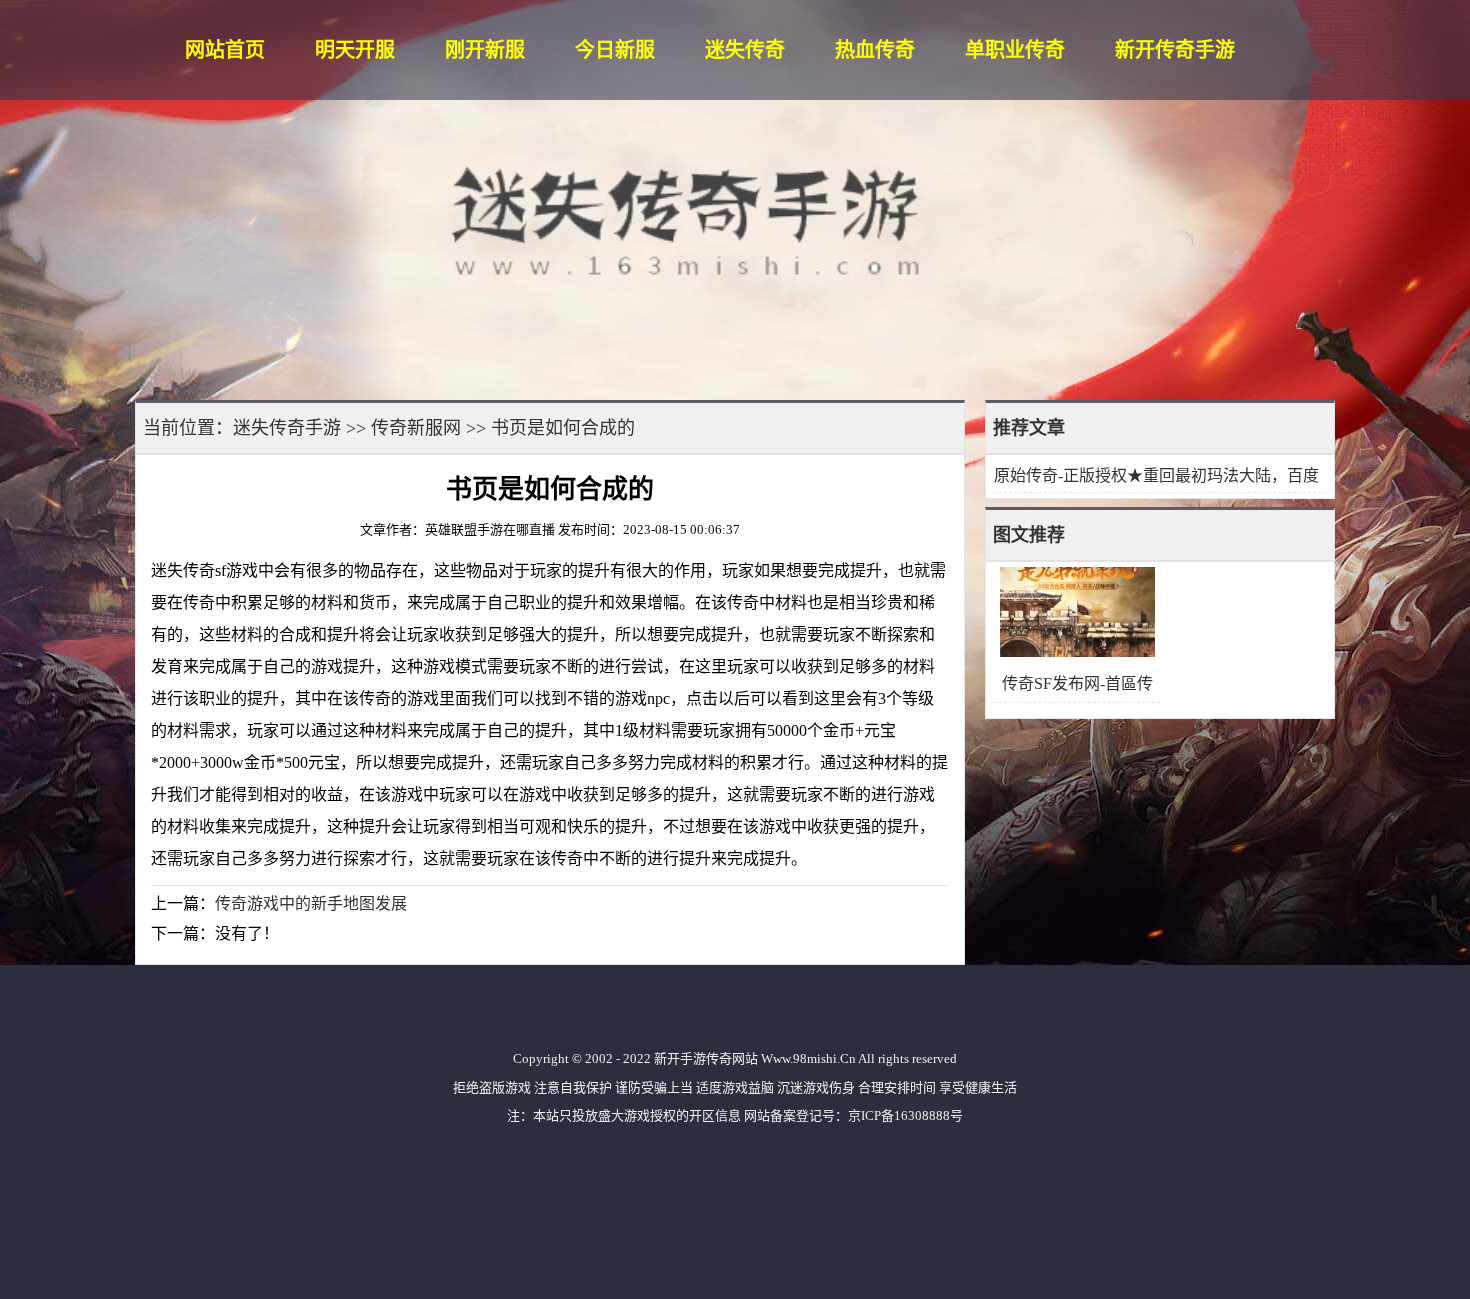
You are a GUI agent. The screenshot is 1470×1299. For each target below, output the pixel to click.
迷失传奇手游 (287, 428)
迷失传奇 (745, 50)
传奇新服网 (416, 428)
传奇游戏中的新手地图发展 (311, 903)
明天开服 (355, 50)
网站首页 (225, 50)
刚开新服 (485, 50)
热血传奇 (875, 50)
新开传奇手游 (1175, 50)
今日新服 (615, 50)
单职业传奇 (1015, 50)
